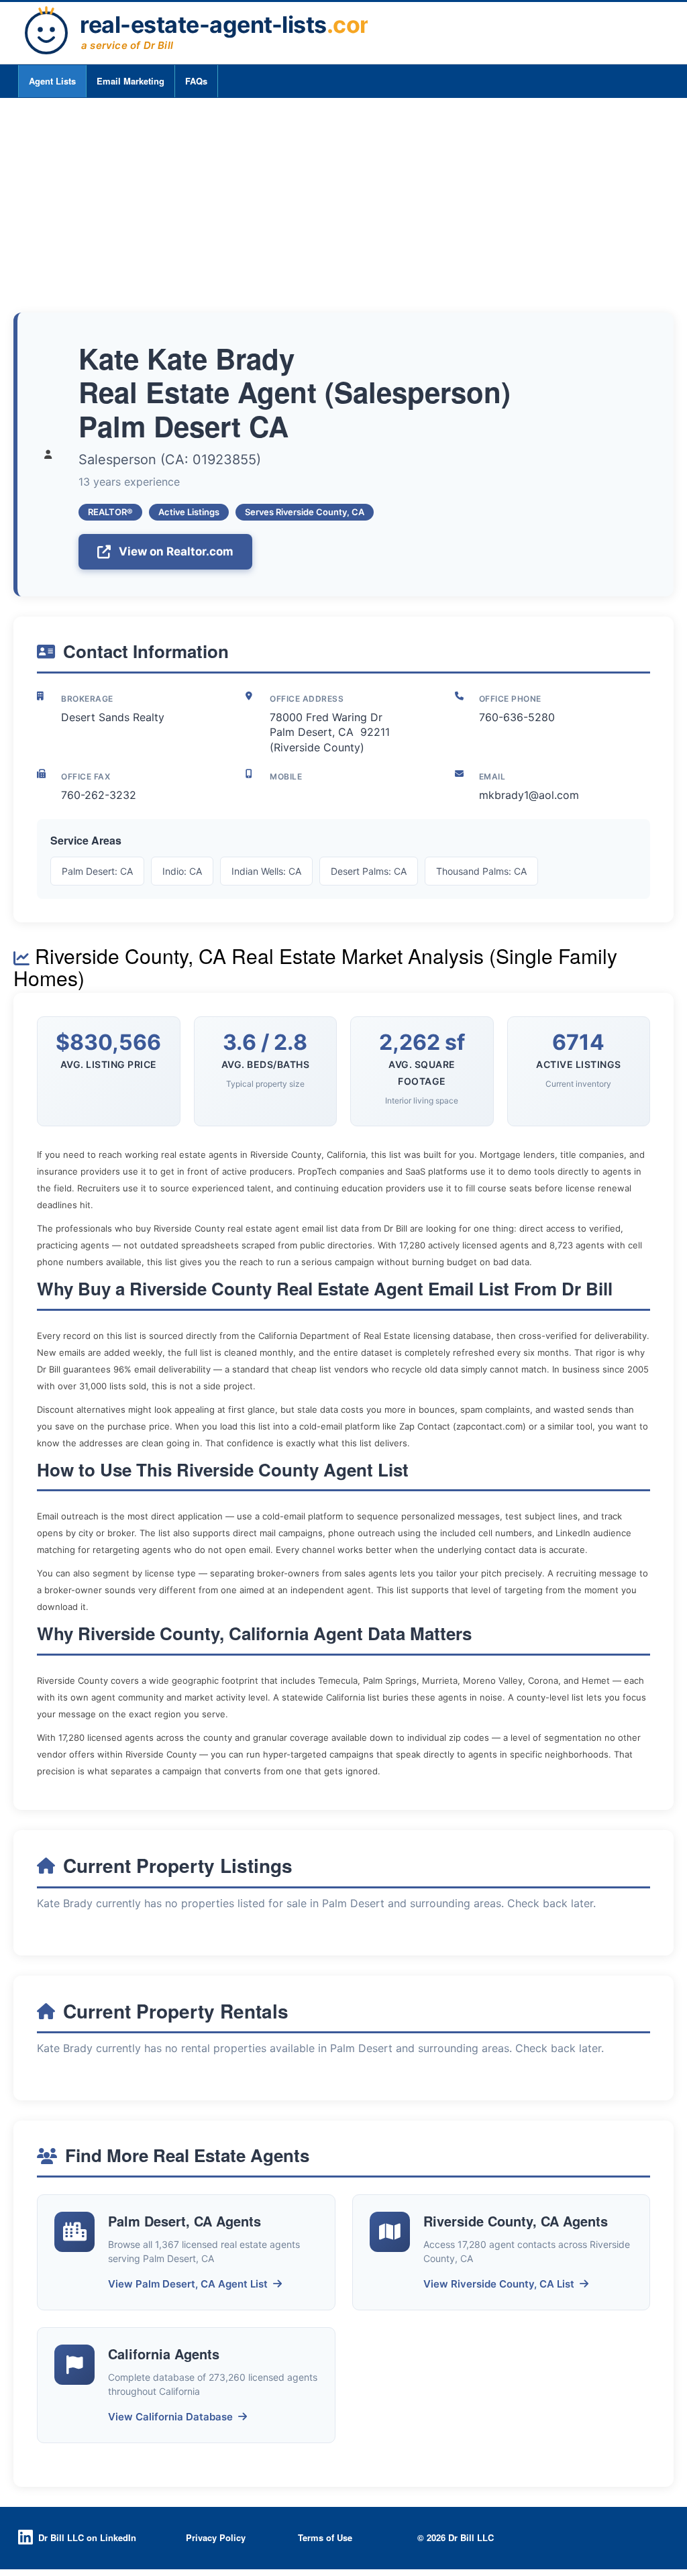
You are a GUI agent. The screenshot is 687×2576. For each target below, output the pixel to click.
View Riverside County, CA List (499, 2284)
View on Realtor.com (176, 551)
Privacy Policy (216, 2537)
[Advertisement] (343, 199)
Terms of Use (325, 2537)
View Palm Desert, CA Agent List (188, 2284)
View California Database (170, 2417)
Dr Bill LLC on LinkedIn (87, 2537)
